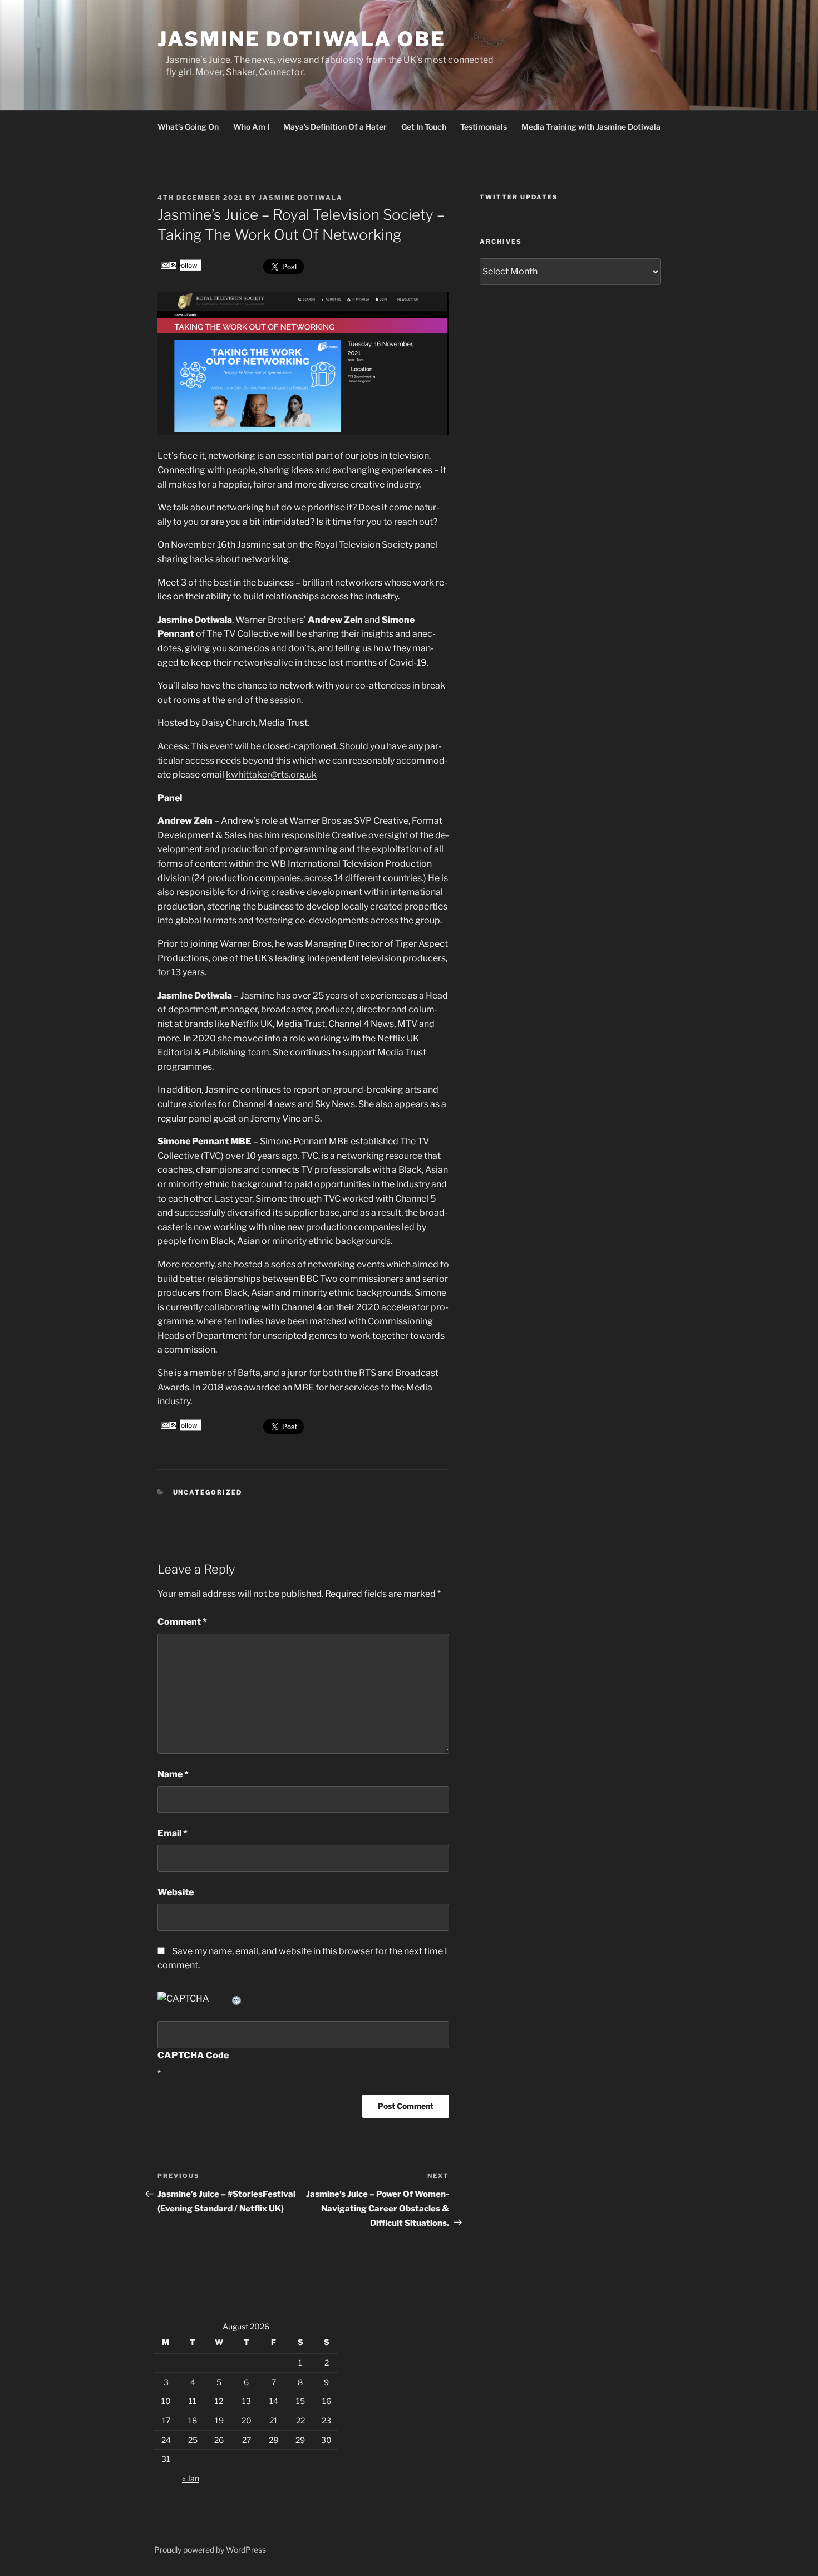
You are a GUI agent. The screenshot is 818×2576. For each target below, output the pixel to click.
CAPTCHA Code (193, 2055)
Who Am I (251, 127)
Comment (182, 1622)
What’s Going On (188, 127)
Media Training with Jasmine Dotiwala (591, 127)
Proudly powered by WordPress (210, 2550)
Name (173, 1774)
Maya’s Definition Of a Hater (335, 127)
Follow (187, 265)
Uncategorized (208, 1492)
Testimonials (484, 127)
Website (176, 1892)
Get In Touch (424, 127)
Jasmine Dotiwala (301, 198)
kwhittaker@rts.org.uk (271, 775)
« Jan (191, 2478)
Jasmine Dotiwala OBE (302, 39)
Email (173, 1833)
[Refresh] (237, 1999)
